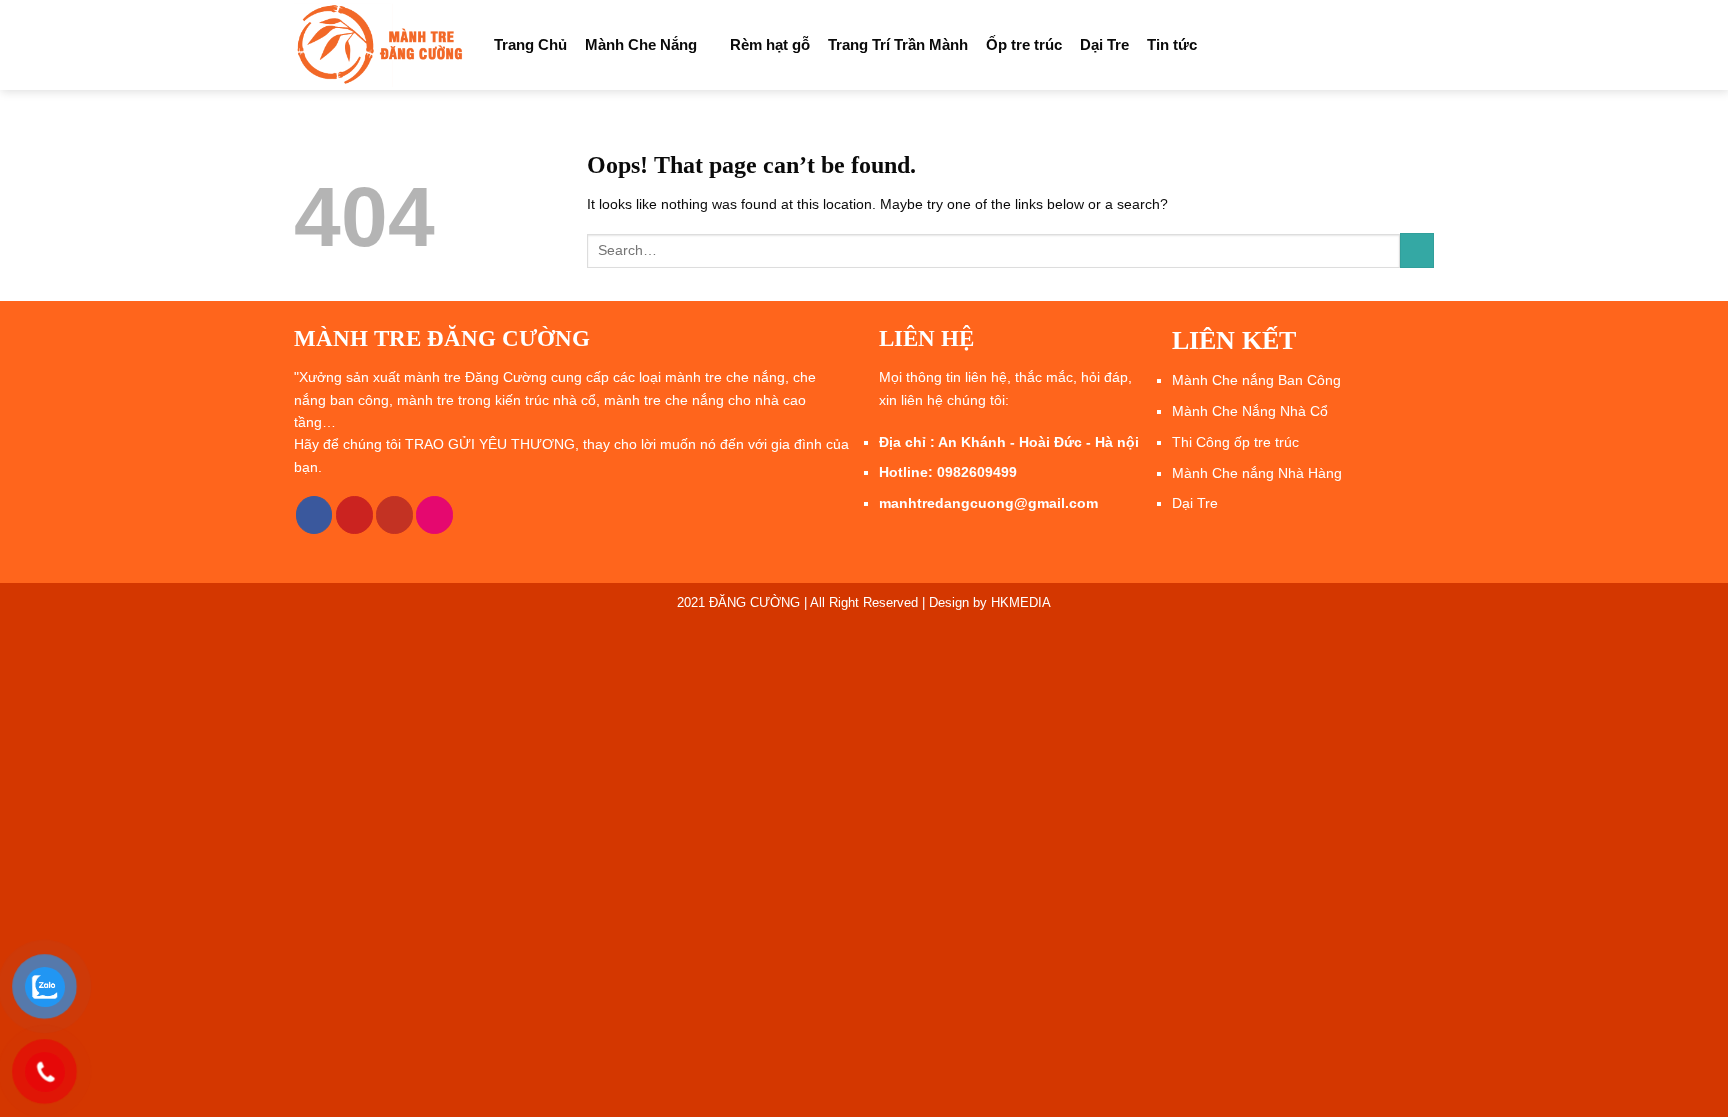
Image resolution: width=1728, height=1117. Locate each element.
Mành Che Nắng (641, 44)
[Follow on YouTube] (394, 514)
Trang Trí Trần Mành (898, 44)
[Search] (1426, 44)
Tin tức (1172, 44)
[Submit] (1417, 250)
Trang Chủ (530, 44)
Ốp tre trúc (1024, 44)
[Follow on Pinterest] (354, 514)
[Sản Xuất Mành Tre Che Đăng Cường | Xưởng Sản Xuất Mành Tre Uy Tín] (379, 45)
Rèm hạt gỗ (770, 44)
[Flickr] (434, 514)
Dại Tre (1104, 44)
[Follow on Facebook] (314, 514)
